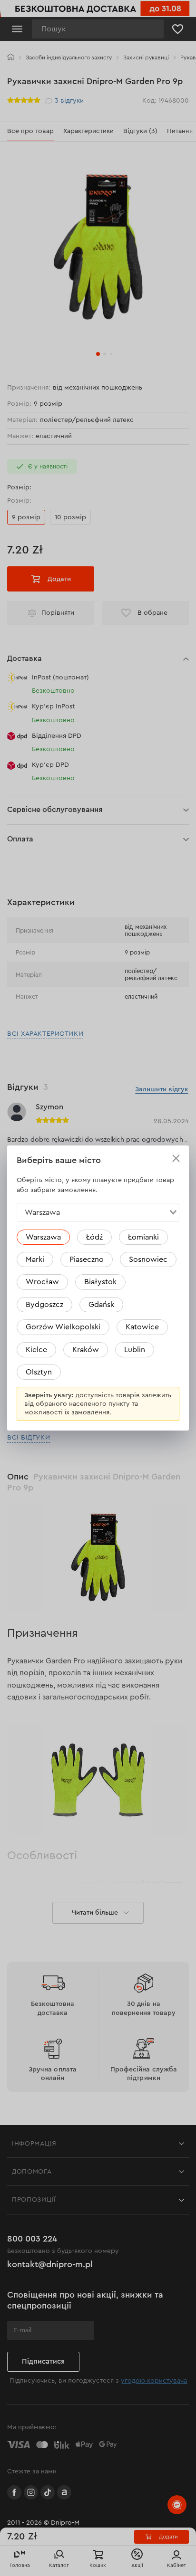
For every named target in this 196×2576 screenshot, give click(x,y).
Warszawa (43, 1237)
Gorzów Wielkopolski (63, 1327)
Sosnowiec (148, 1259)
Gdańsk (101, 1305)
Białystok (100, 1282)
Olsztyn (39, 1372)
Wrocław (42, 1282)
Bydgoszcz (44, 1305)
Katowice (142, 1327)
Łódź (94, 1237)
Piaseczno (87, 1259)
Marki (35, 1259)
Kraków (86, 1350)
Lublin (135, 1350)
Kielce (36, 1350)
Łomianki (143, 1237)
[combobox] (98, 1212)
